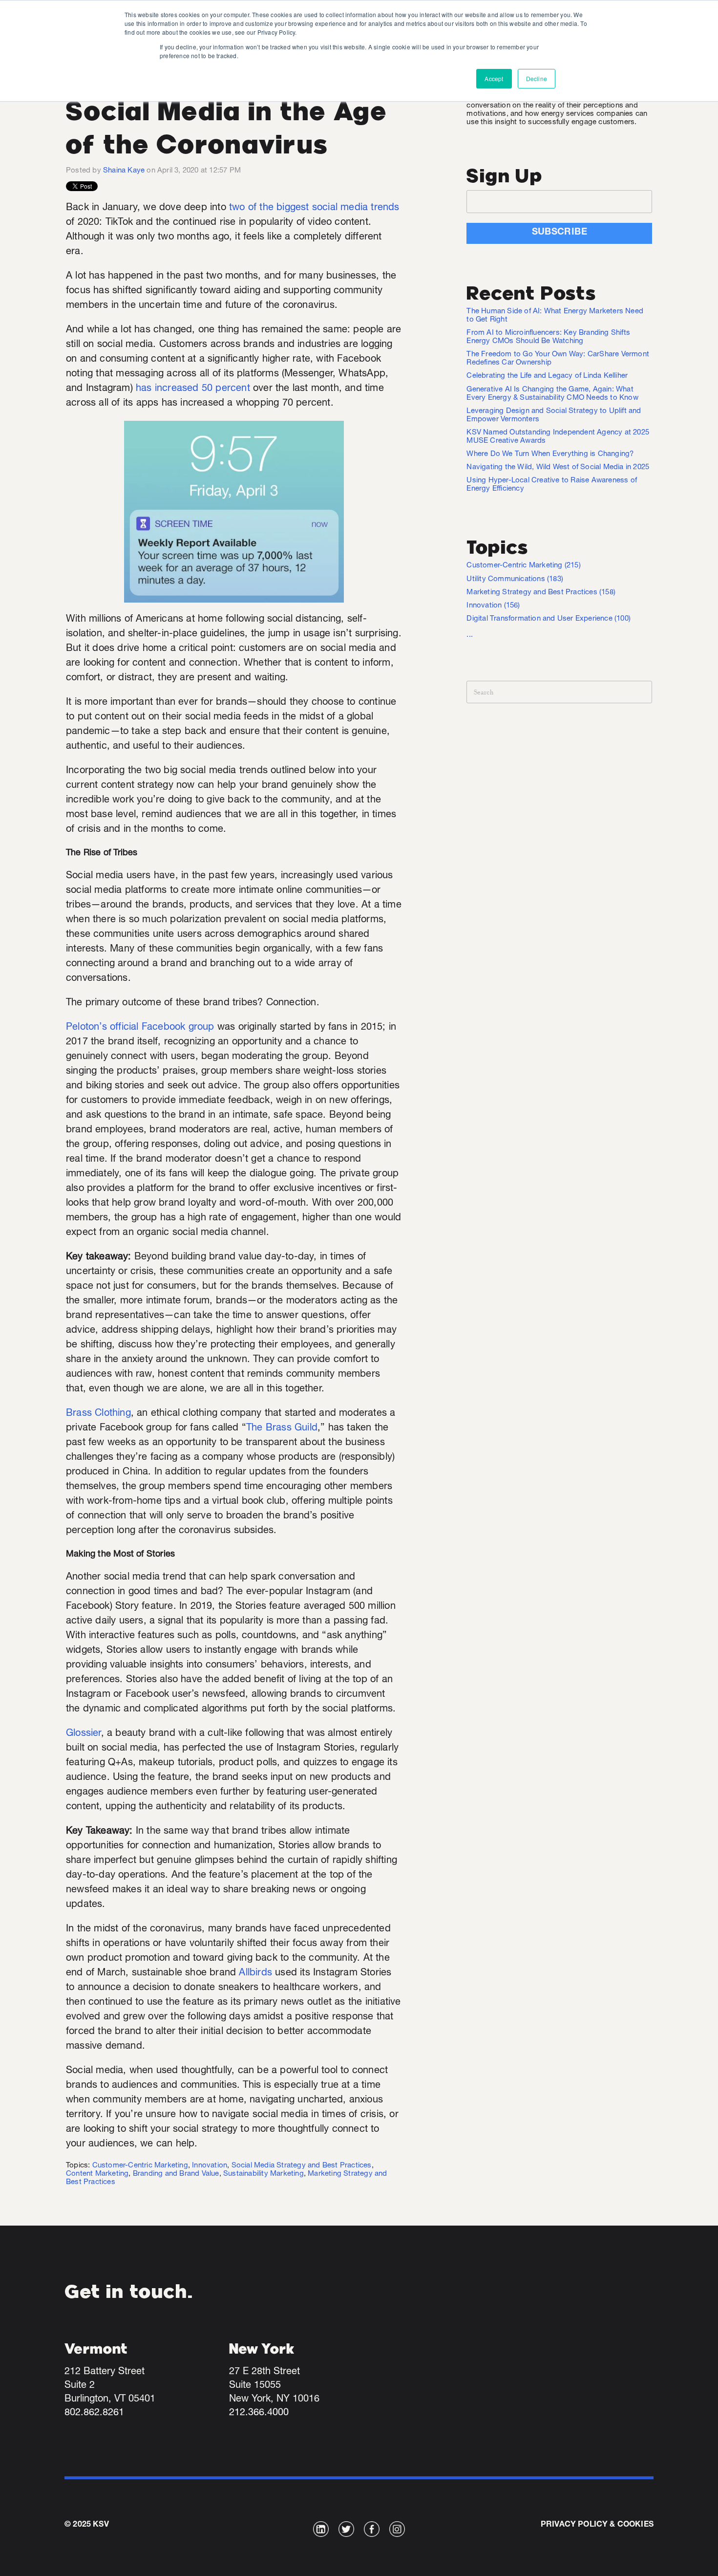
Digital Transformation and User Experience (549, 619)
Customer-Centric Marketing (140, 2166)
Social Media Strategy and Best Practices (302, 2166)
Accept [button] (494, 78)
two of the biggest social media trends (314, 208)
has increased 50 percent (193, 389)
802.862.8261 (94, 2413)
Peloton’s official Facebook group (140, 1028)
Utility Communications (515, 579)
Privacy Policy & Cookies (597, 2525)
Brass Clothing (98, 1414)
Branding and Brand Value (176, 2174)
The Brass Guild (282, 1429)
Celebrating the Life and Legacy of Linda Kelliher (547, 376)
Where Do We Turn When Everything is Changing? (550, 454)
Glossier (84, 1734)
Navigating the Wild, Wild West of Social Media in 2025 (558, 467)
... (470, 635)
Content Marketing (97, 2174)
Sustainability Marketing (264, 2174)
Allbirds (255, 1973)
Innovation (210, 2166)
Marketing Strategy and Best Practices (541, 593)
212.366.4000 (259, 2413)
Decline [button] (537, 78)
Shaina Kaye (124, 171)
